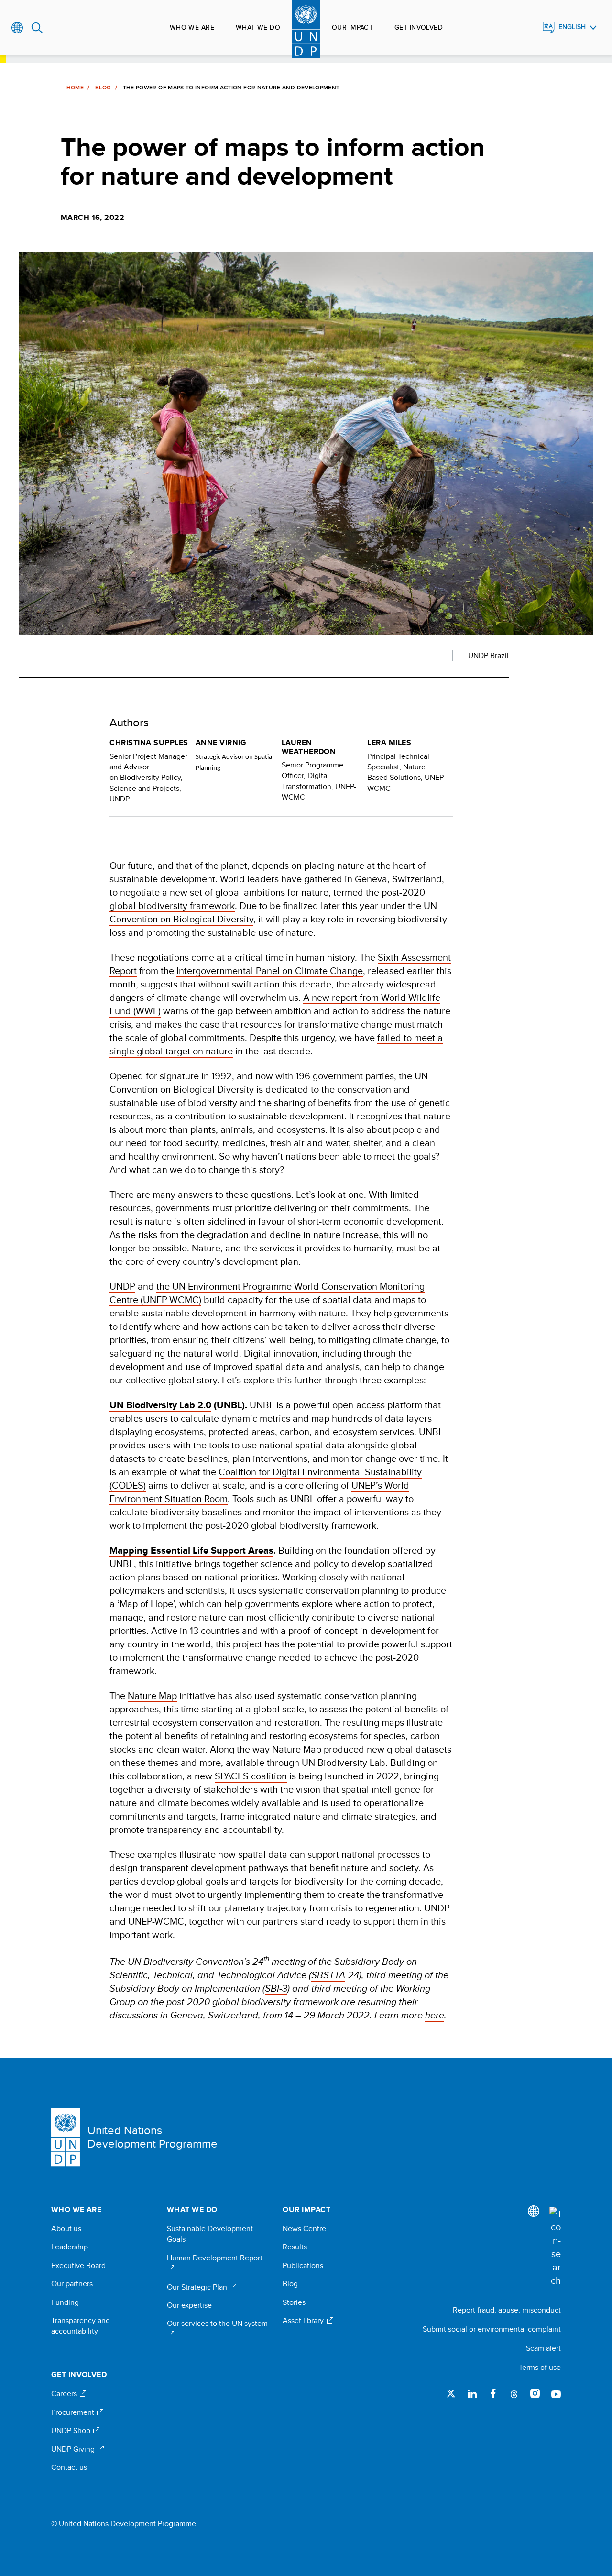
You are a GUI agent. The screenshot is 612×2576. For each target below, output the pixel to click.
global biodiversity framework (172, 905)
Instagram (535, 2393)
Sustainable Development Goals (210, 2234)
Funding (65, 2302)
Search (37, 28)
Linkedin (472, 2393)
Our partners (72, 2284)
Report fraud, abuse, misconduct (507, 2310)
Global (17, 28)
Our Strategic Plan (198, 2287)
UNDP (122, 1286)
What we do (258, 27)
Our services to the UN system (217, 2324)
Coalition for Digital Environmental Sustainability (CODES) (266, 1478)
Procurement (74, 2412)
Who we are (192, 27)
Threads (514, 2393)
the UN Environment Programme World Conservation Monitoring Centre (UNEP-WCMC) (267, 1293)
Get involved (419, 27)
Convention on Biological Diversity (181, 919)
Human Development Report (215, 2258)
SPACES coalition (251, 1776)
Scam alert (543, 2348)
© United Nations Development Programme (124, 2524)
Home (75, 88)
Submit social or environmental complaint (492, 2329)
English (572, 27)
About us (66, 2229)
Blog (103, 88)
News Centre (304, 2229)
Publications (303, 2266)
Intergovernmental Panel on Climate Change (270, 970)
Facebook (493, 2393)
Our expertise (189, 2305)
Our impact (352, 27)
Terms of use (540, 2367)
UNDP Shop (72, 2431)
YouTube (556, 2393)
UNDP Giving (74, 2449)
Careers (65, 2394)
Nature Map (152, 1695)
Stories (294, 2302)
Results (295, 2247)
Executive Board (78, 2266)
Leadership (70, 2247)
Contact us (69, 2467)
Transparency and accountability (81, 2326)
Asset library (304, 2321)
